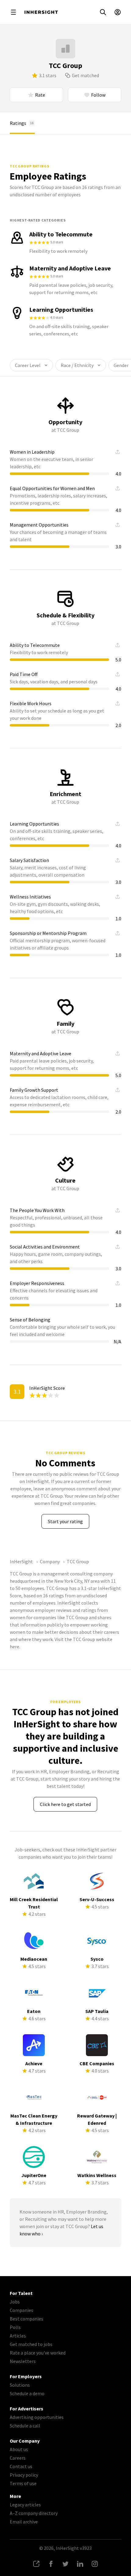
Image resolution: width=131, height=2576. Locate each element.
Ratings (22, 123)
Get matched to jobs (31, 2344)
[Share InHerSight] (36, 2564)
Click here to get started (65, 1804)
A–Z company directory (34, 2513)
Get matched (85, 75)
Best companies (27, 2319)
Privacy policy (24, 2475)
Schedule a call (25, 2426)
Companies (21, 2310)
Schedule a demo (27, 2393)
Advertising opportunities (37, 2417)
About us (19, 2449)
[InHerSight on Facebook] (51, 2564)
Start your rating (65, 1521)
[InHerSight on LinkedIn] (80, 2564)
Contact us (21, 2466)
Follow (98, 95)
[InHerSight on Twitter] (65, 2564)
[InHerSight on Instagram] (95, 2564)
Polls (15, 2327)
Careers (18, 2458)
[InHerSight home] (41, 12)
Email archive (24, 2522)
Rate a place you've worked (38, 2353)
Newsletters (23, 2361)
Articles (18, 2336)
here (14, 1647)
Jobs (15, 2302)
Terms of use (23, 2483)
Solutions (20, 2385)
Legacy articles (25, 2505)
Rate (40, 95)
